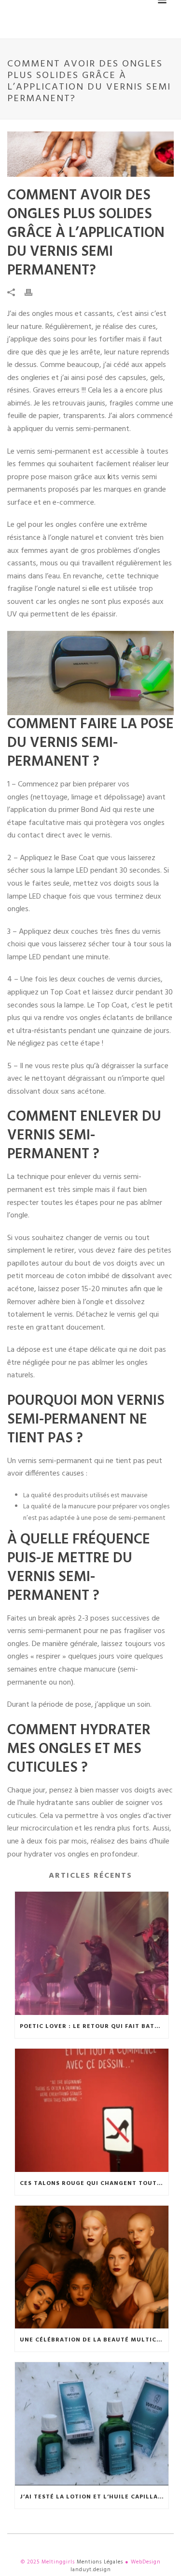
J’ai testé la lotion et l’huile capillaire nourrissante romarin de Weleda (94, 2497)
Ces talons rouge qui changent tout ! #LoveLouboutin (94, 2184)
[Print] (33, 293)
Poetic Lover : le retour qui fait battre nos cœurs (94, 2027)
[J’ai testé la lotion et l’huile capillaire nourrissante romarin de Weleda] (92, 2424)
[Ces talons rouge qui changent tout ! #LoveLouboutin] (92, 2110)
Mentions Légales (100, 2562)
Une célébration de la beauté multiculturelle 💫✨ (94, 2340)
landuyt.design (91, 2570)
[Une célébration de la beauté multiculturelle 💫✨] (92, 2267)
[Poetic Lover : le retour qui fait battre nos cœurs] (92, 1953)
